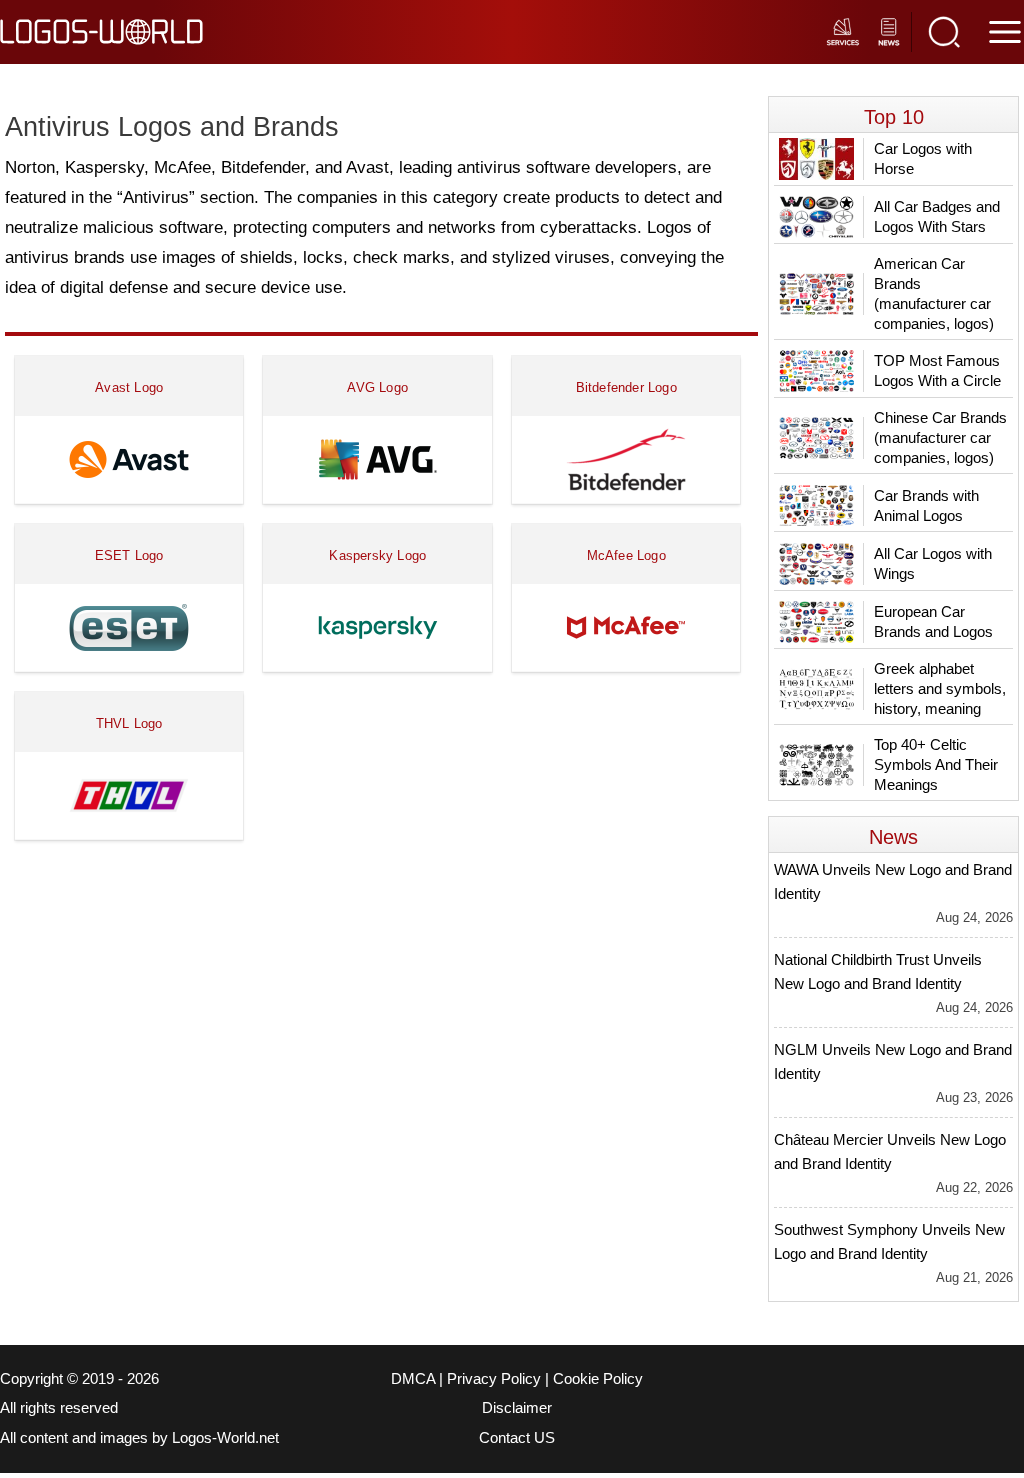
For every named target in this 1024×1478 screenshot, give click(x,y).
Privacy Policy (494, 1379)
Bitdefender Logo (626, 387)
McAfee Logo (626, 555)
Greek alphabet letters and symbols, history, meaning (940, 688)
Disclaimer (517, 1408)
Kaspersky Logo (377, 555)
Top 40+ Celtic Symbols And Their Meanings (936, 764)
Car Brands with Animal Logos (926, 505)
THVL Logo (129, 723)
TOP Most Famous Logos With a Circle (937, 370)
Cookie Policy (598, 1379)
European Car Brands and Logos (933, 621)
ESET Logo (129, 555)
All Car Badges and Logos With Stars (937, 216)
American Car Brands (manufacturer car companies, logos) (934, 293)
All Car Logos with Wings (933, 563)
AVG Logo (377, 387)
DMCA (413, 1379)
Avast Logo (129, 387)
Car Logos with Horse (923, 158)
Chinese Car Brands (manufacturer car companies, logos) (940, 437)
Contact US (517, 1438)
